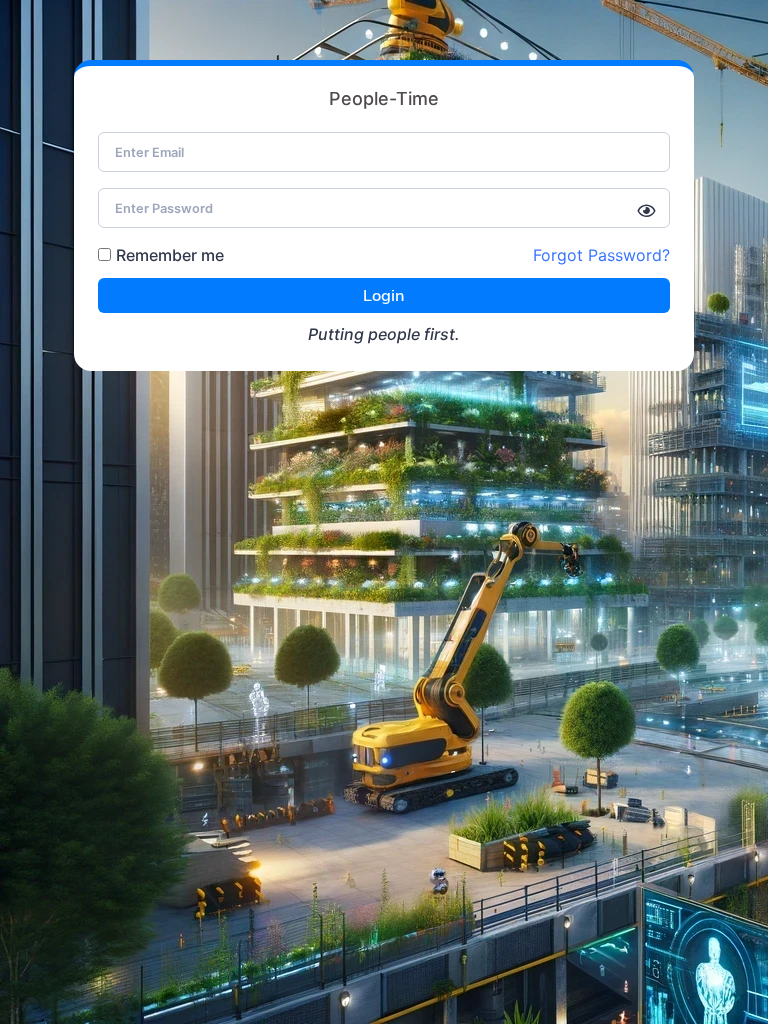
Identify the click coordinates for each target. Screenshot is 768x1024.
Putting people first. (384, 334)
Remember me (170, 255)
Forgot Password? (601, 255)
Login (383, 295)
